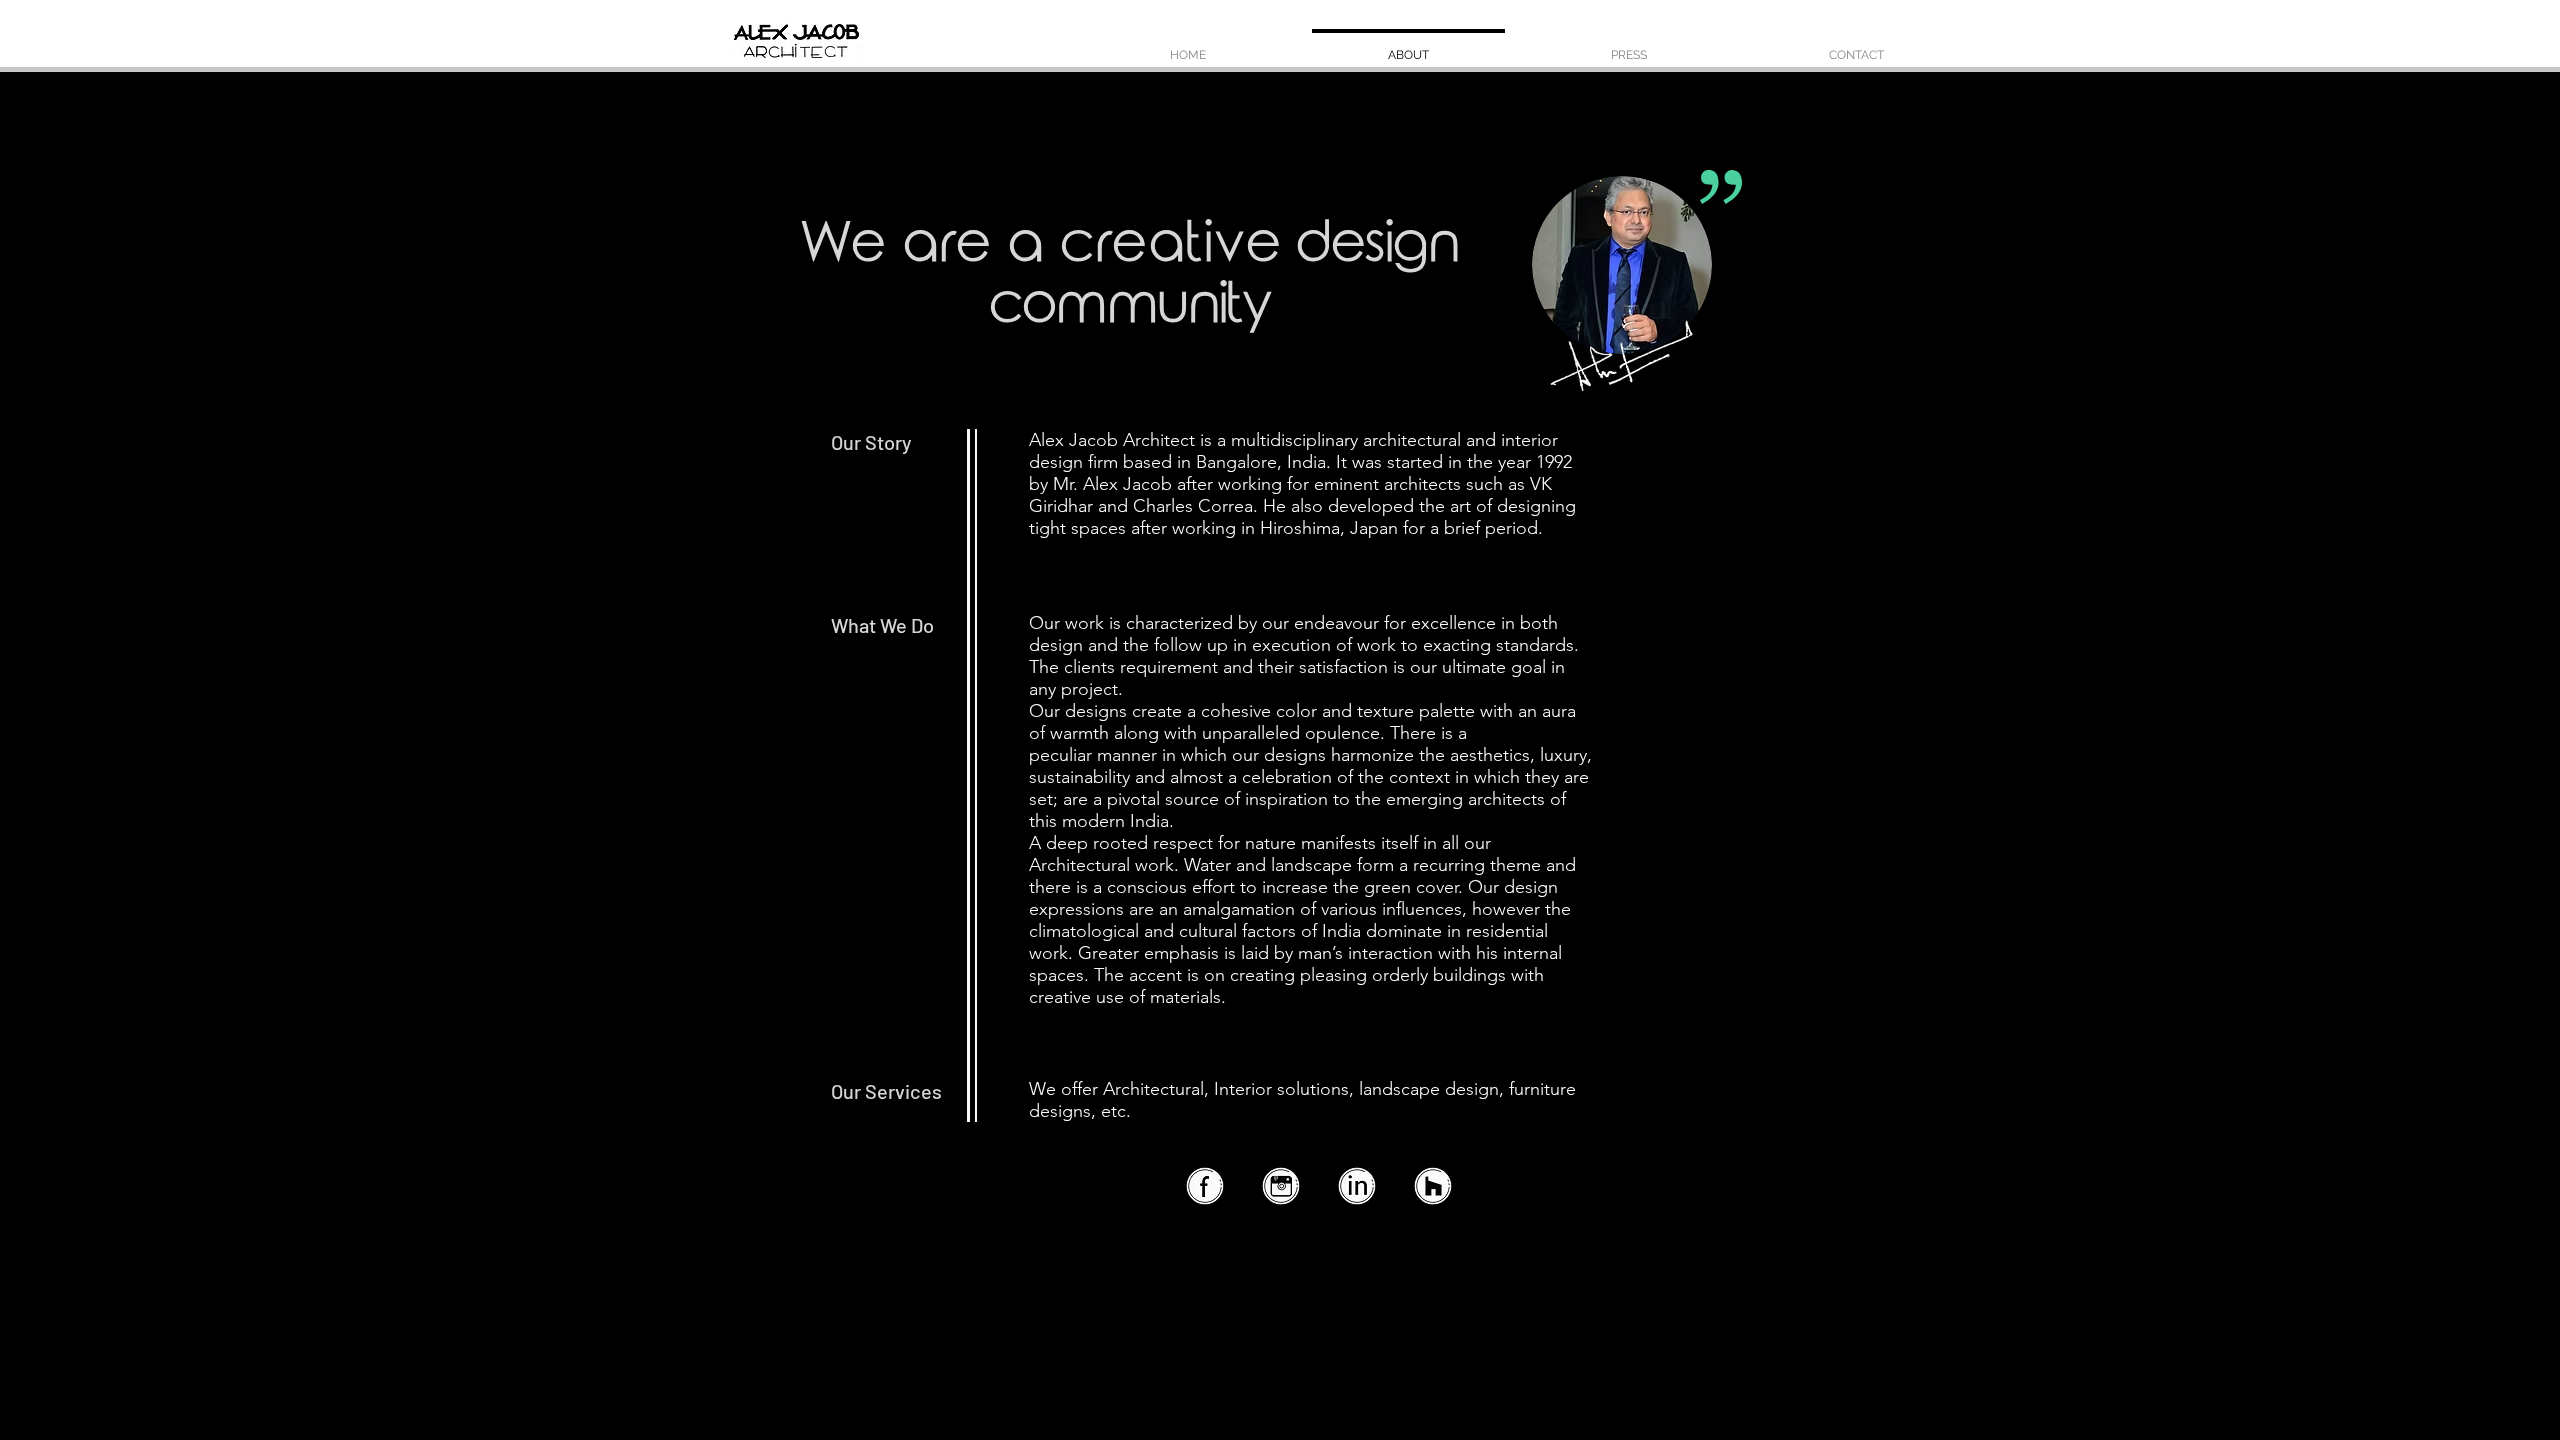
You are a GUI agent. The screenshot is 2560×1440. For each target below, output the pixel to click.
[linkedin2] (1356, 1187)
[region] (1628, 284)
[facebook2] (1204, 1187)
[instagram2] (1280, 1187)
